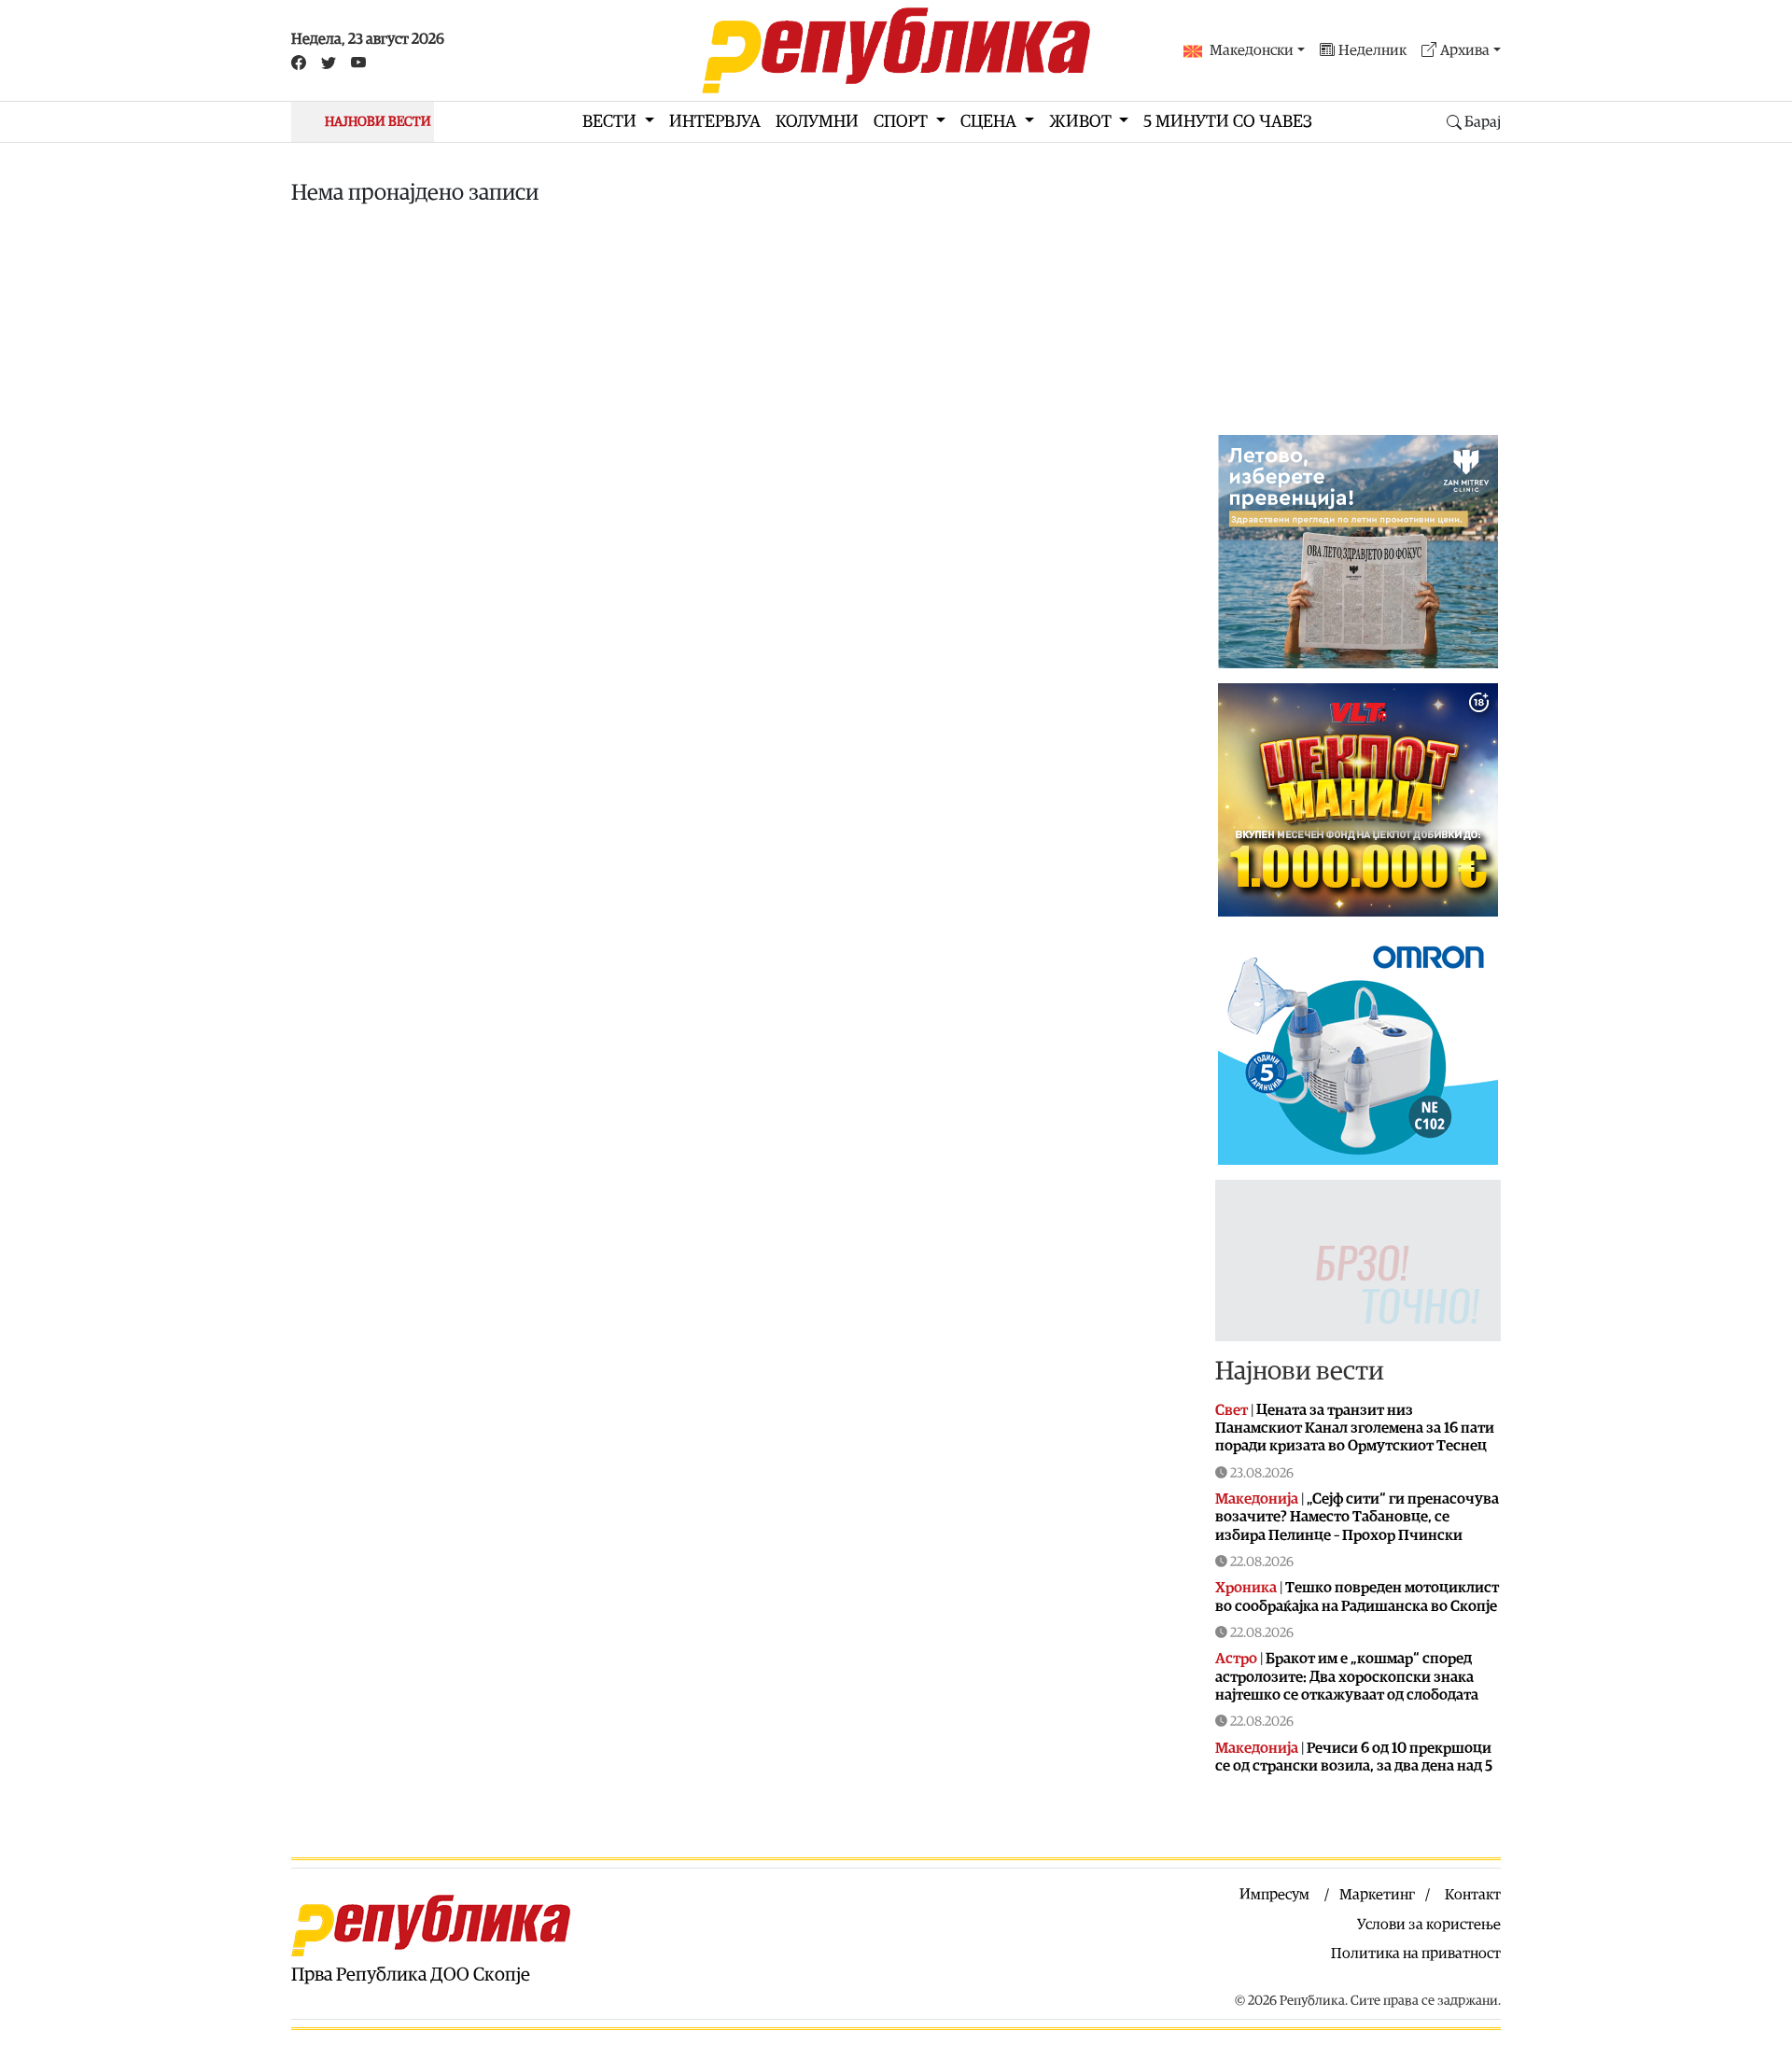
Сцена (990, 122)
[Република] (896, 50)
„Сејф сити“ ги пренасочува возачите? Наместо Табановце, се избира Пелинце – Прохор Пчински (1357, 1517)
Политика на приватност (1416, 1954)
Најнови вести (1300, 1371)
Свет (1232, 1410)
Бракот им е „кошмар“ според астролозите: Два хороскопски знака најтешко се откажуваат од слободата (1347, 1676)
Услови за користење (1429, 1925)
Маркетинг (1377, 1895)
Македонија (1257, 1499)
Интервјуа (715, 122)
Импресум (1274, 1895)
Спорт (903, 122)
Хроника (1246, 1588)
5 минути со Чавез (1228, 122)
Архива (1465, 50)
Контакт (1473, 1895)
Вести (611, 122)
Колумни (817, 122)
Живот (1082, 122)
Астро (1236, 1659)
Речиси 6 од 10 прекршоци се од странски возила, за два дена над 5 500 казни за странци (1354, 1766)
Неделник (1372, 50)
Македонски (1252, 50)
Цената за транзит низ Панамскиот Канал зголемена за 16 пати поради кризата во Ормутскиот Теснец (1355, 1428)
